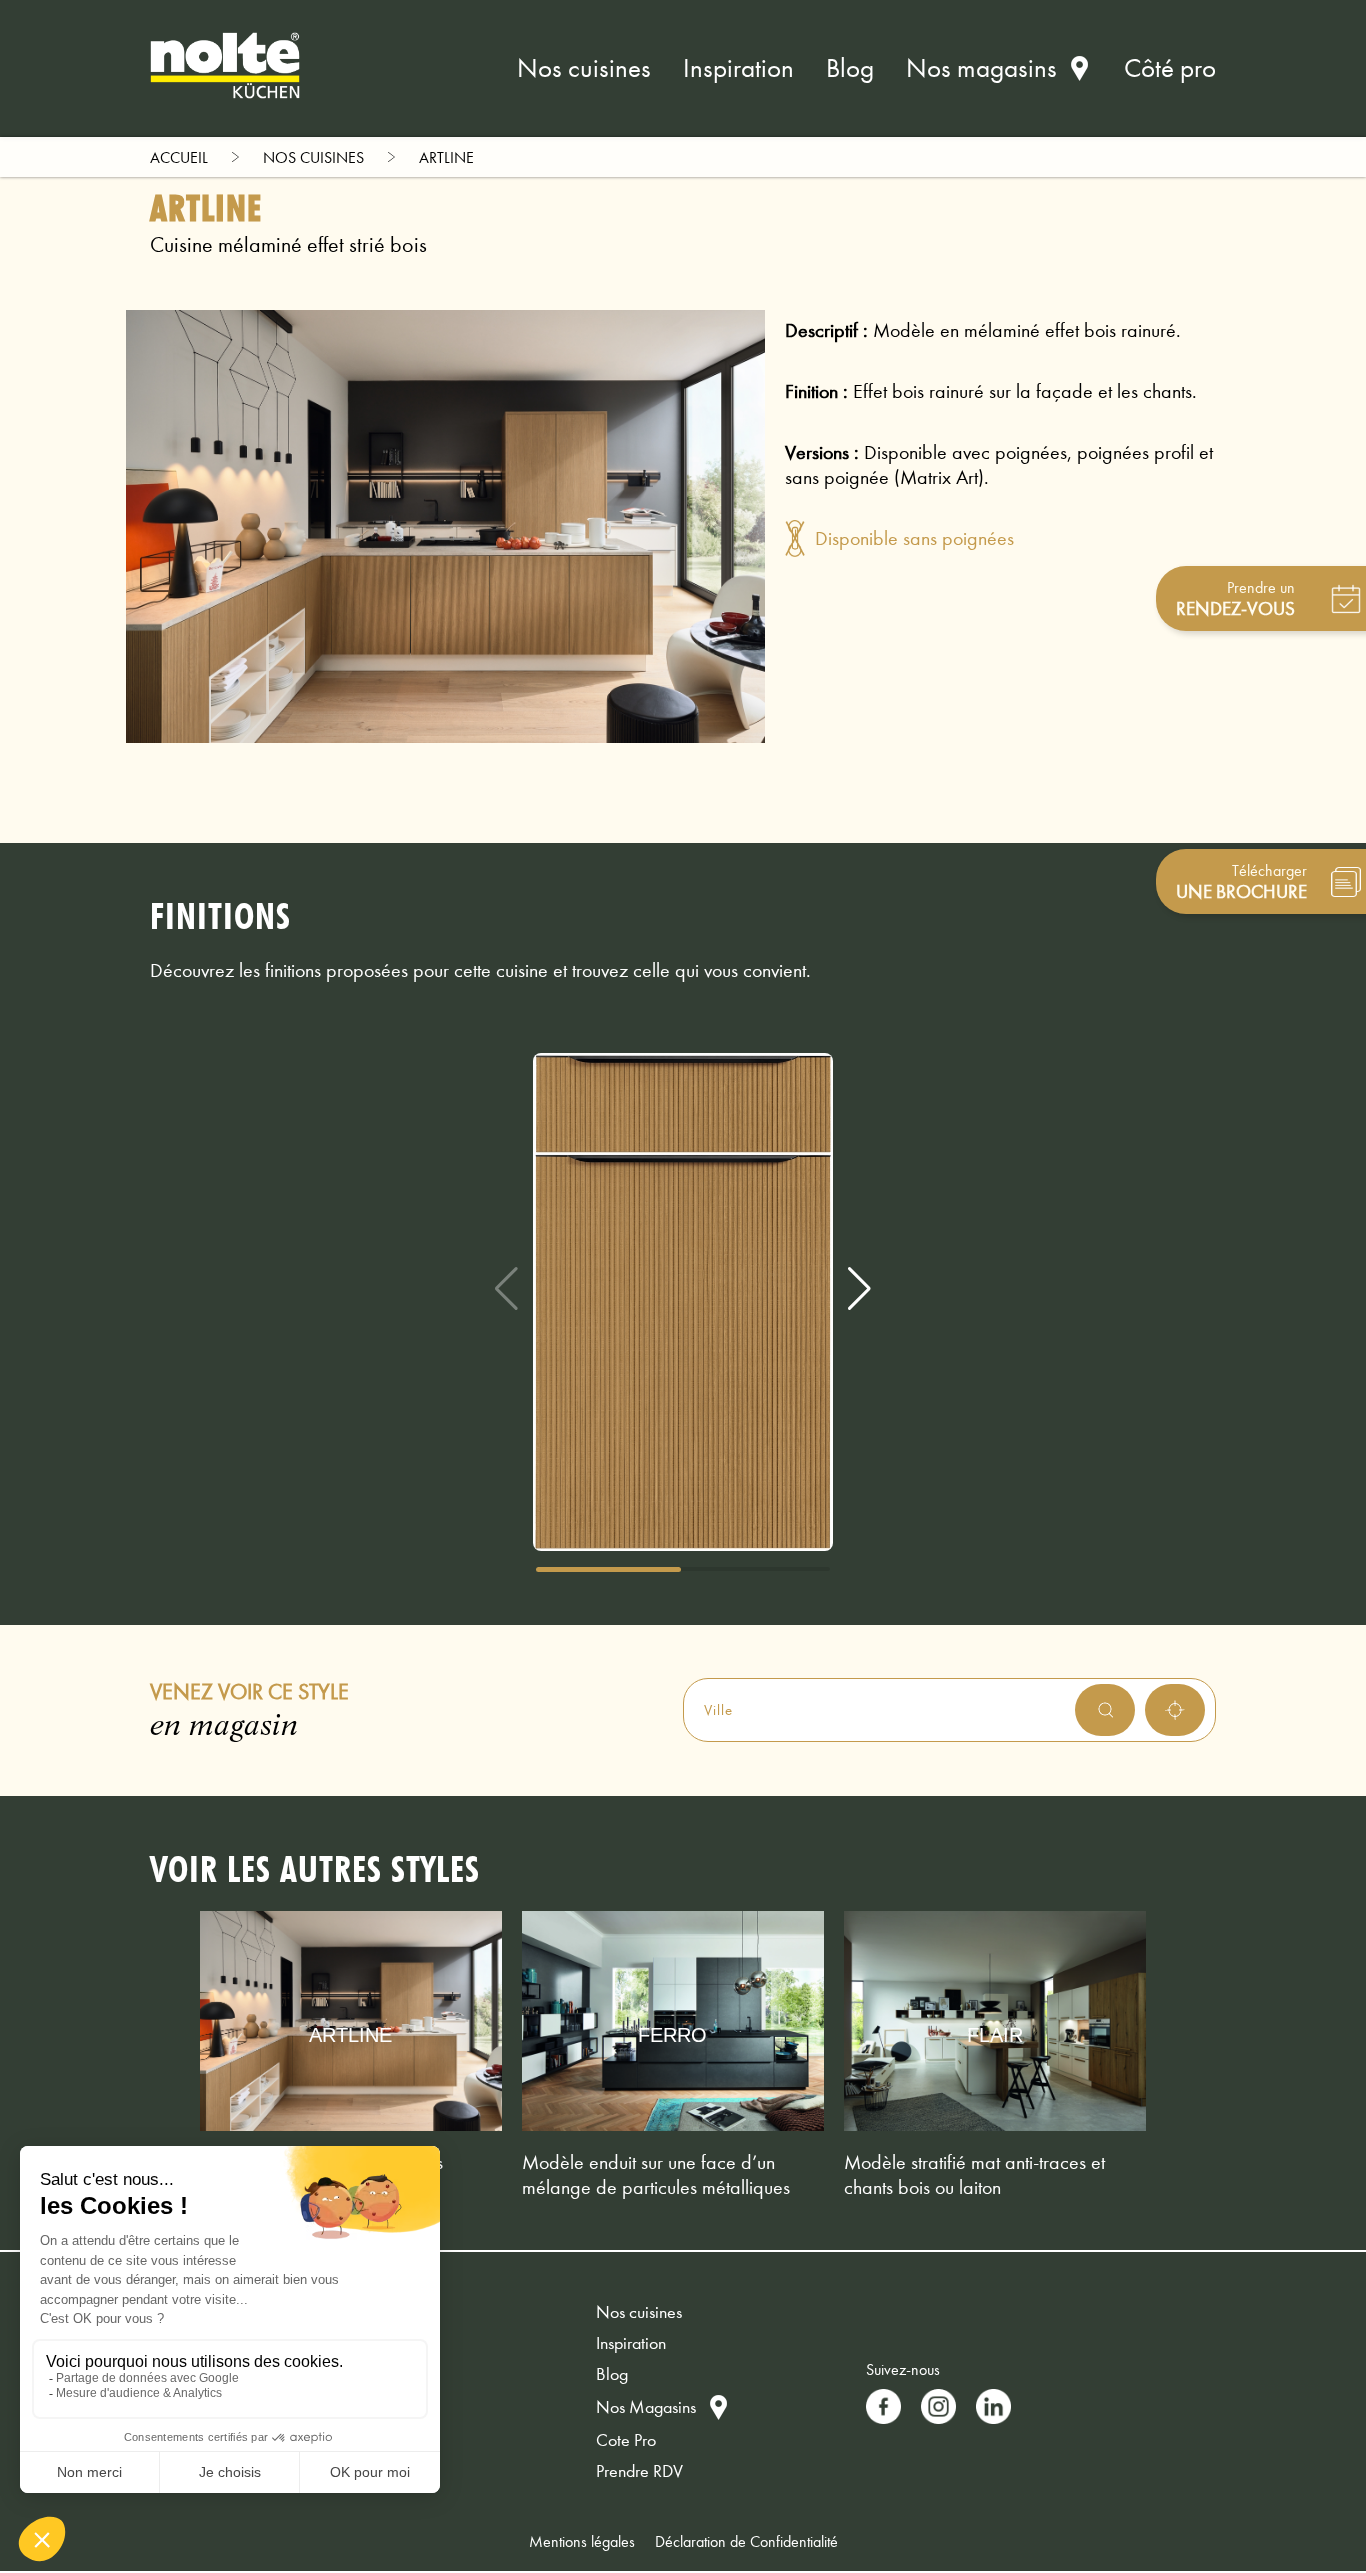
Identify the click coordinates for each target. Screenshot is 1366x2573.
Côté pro (1170, 68)
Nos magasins (981, 68)
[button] (859, 1289)
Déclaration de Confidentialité (746, 2541)
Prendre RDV (639, 2471)
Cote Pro (626, 2440)
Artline (446, 157)
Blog (850, 68)
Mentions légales (582, 2541)
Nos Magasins (646, 2407)
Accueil (179, 157)
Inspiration (738, 68)
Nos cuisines (584, 68)
